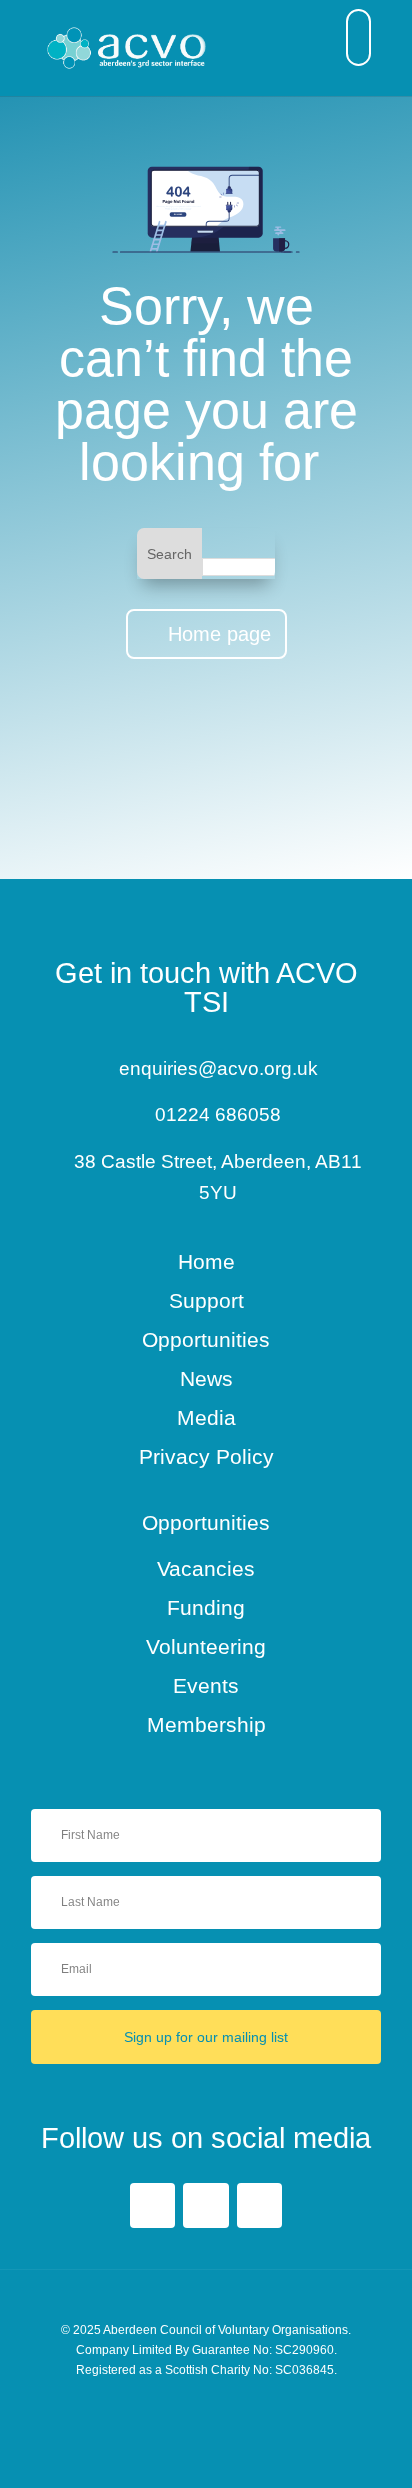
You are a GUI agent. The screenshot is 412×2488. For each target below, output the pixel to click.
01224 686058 (218, 1114)
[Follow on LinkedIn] (205, 2205)
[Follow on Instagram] (259, 2205)
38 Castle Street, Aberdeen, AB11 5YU (218, 1177)
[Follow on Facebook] (152, 2205)
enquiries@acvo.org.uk (218, 1068)
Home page (219, 634)
